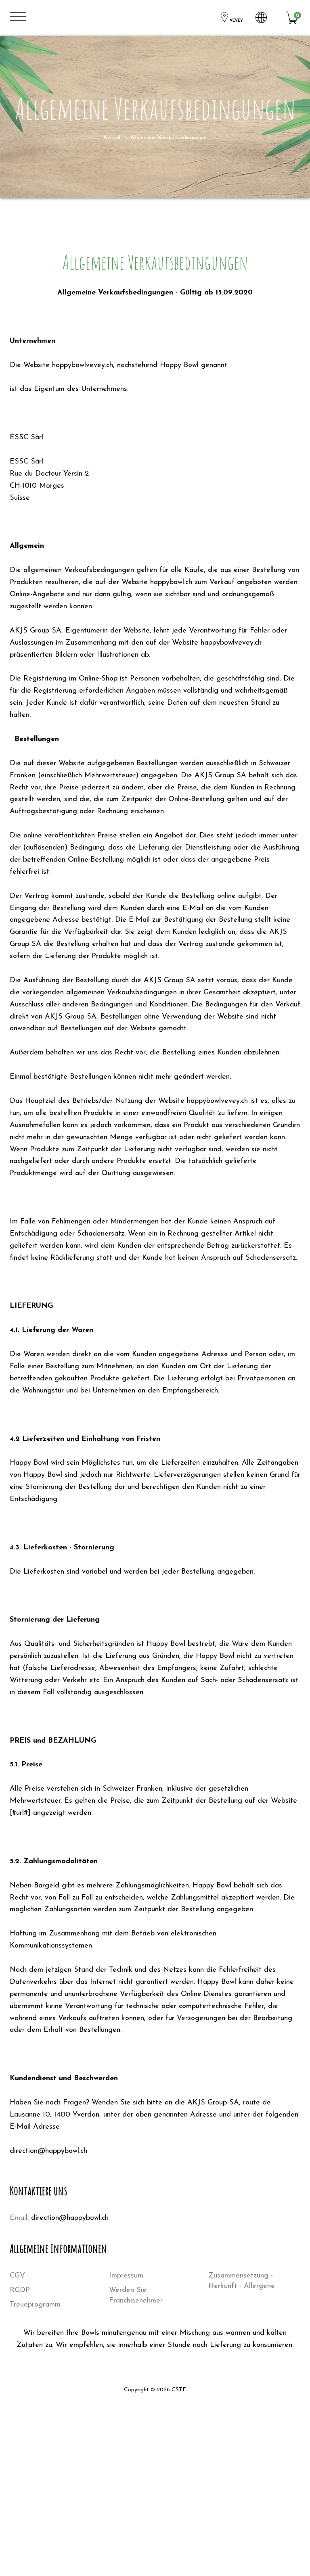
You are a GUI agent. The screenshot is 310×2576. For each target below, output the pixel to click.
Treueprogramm (35, 2305)
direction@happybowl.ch (70, 2218)
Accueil (112, 138)
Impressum (126, 2276)
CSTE (179, 2390)
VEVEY (236, 21)
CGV (17, 2276)
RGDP (20, 2290)
